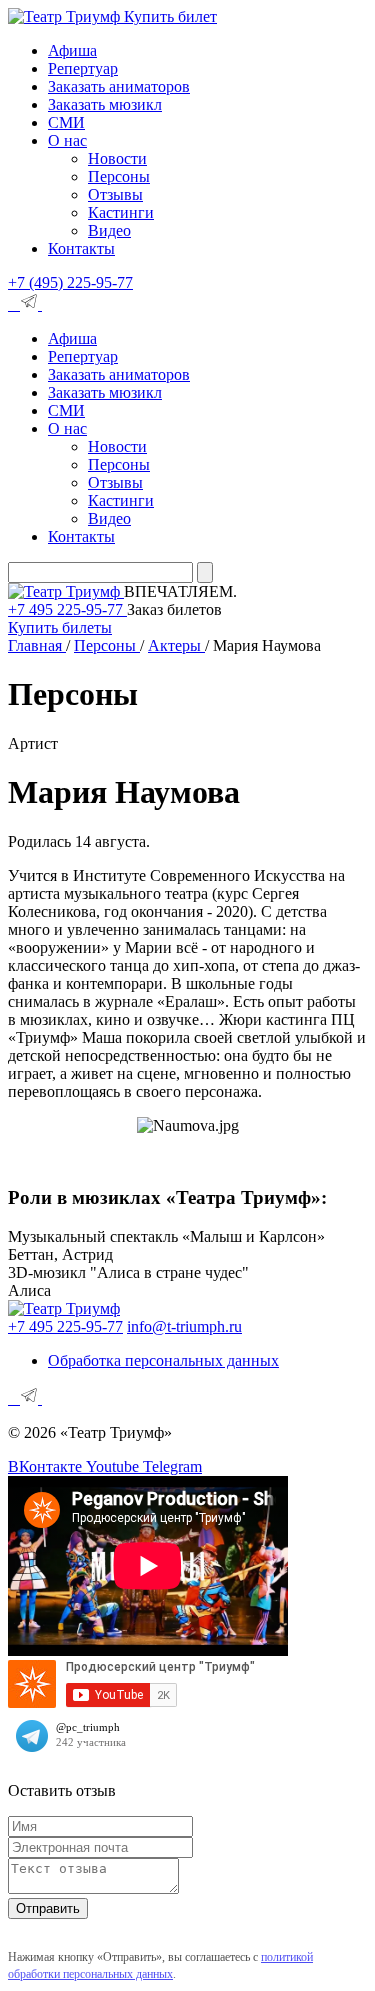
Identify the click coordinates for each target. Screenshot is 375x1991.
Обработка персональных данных (163, 1360)
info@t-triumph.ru (184, 1326)
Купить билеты (60, 627)
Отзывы (115, 194)
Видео (109, 230)
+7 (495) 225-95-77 (70, 282)
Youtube (114, 1466)
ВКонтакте (47, 1466)
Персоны (119, 176)
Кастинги (121, 212)
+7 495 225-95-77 (67, 609)
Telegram (172, 1466)
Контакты (81, 248)
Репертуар (83, 68)
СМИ (66, 122)
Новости (117, 158)
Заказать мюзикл (105, 104)
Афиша (72, 50)
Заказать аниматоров (119, 86)
